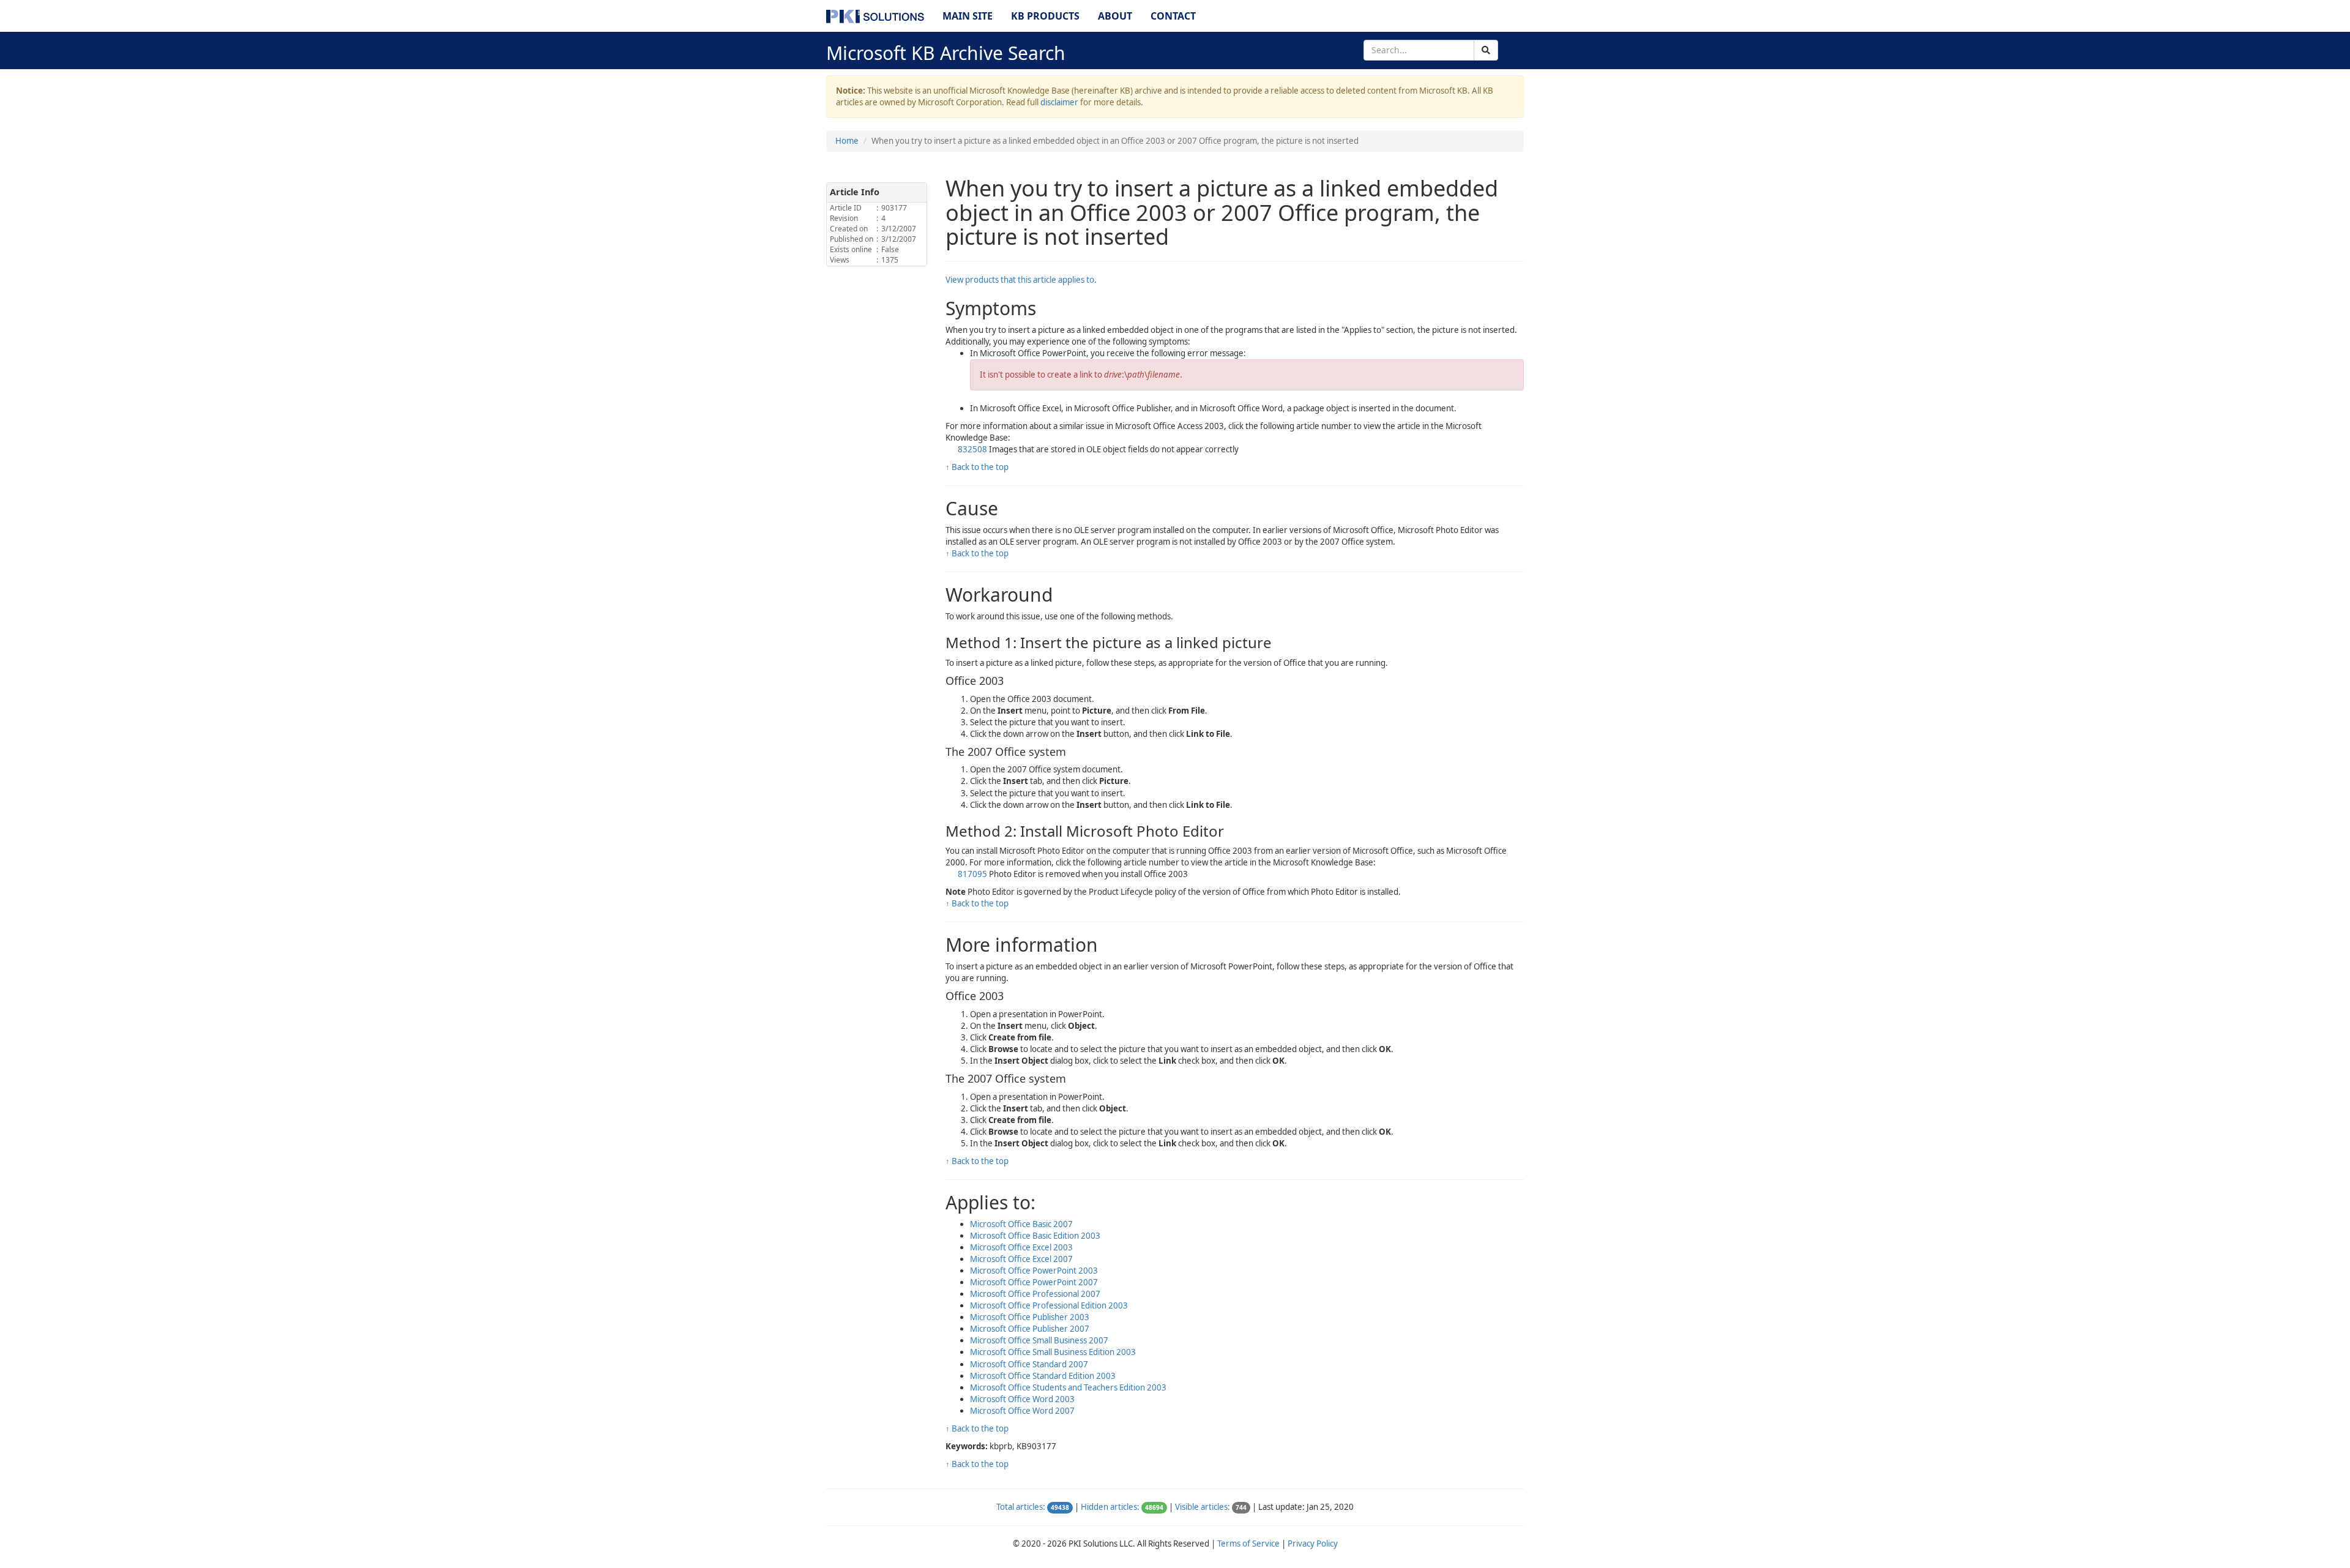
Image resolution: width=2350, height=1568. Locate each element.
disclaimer (1059, 102)
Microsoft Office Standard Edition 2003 (1043, 1376)
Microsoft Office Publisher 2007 (1030, 1329)
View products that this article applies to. (1021, 280)
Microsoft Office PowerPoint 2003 (1034, 1271)
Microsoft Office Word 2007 (1022, 1411)
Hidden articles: (1110, 1507)
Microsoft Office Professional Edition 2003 (1049, 1305)
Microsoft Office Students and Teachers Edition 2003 (1068, 1387)
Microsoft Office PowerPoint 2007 (1034, 1282)
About (1115, 16)
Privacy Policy (1313, 1544)
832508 (972, 449)
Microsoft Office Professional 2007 (1035, 1294)
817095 (972, 874)
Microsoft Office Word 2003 (1022, 1399)
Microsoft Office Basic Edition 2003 (1035, 1236)
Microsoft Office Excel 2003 (1021, 1247)
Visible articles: (1203, 1507)
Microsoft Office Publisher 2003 (1030, 1317)
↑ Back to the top (977, 467)
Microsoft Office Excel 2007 (1021, 1259)
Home (847, 141)
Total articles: (1021, 1507)
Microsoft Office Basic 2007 (1021, 1224)
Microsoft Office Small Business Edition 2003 (1053, 1352)
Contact (1173, 16)
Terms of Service (1248, 1544)
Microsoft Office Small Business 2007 (1039, 1340)
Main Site (968, 16)
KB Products (1045, 16)
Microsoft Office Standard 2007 (1029, 1364)
